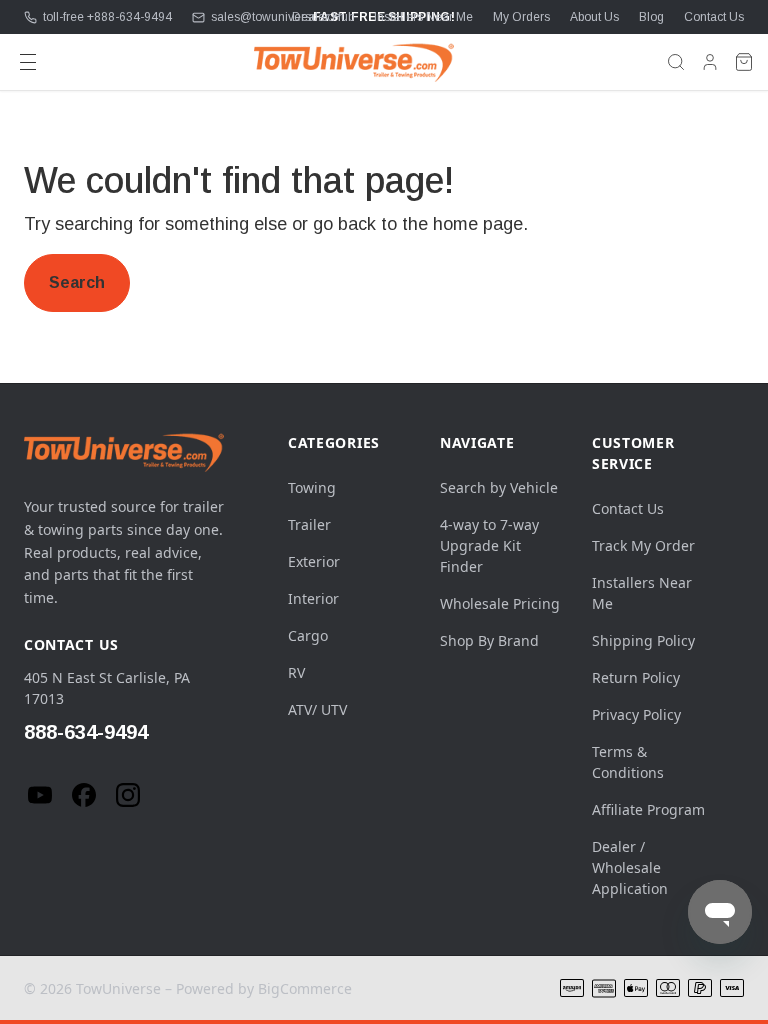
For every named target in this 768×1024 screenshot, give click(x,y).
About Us (594, 17)
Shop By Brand (489, 640)
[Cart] (744, 62)
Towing (312, 487)
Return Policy (636, 677)
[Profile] (710, 62)
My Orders (521, 17)
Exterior (314, 561)
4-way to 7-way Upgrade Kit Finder (489, 545)
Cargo (308, 635)
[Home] (354, 62)
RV (296, 672)
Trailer (309, 524)
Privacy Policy (636, 714)
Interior (313, 598)
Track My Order (643, 545)
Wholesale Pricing (500, 603)
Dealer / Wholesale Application (630, 867)
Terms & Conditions (628, 762)
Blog (651, 17)
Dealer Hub (323, 17)
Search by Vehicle (499, 487)
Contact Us (714, 17)
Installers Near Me (423, 17)
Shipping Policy (643, 640)
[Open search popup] (676, 62)
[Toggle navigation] (28, 62)
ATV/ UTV (317, 709)
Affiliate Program (648, 809)
